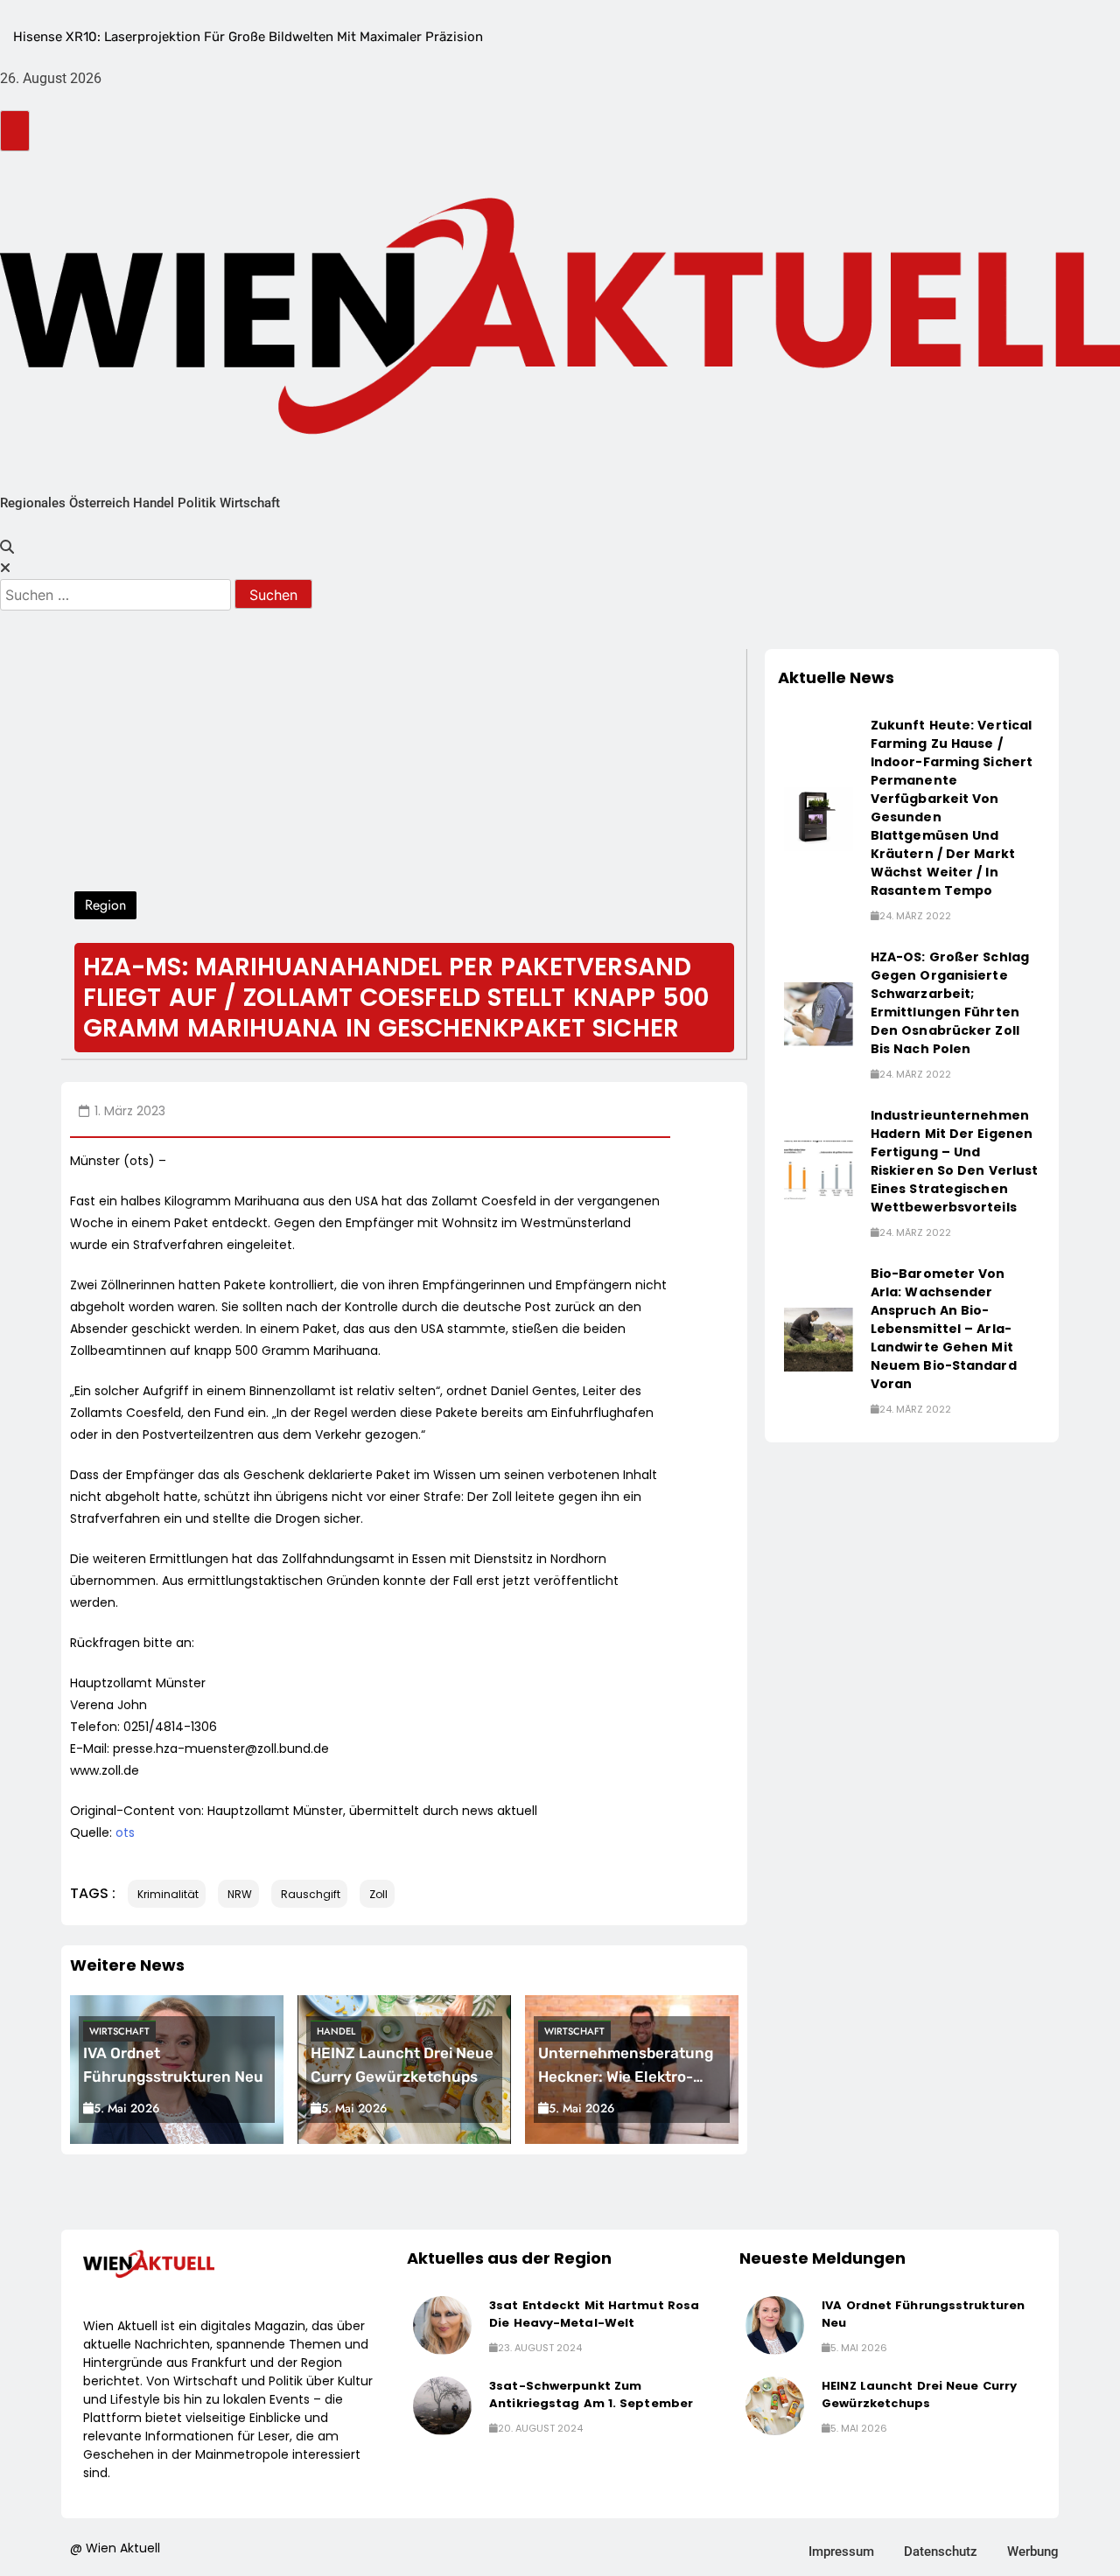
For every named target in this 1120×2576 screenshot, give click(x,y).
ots (125, 1833)
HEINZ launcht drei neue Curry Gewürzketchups (919, 2394)
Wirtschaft (250, 503)
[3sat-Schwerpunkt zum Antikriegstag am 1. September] (442, 2406)
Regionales (33, 503)
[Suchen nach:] (117, 595)
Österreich (99, 503)
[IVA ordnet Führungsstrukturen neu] (775, 2325)
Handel (154, 503)
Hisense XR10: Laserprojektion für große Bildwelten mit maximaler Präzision (248, 37)
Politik (197, 503)
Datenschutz (941, 2552)
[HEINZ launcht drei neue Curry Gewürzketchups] (775, 2406)
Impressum (841, 2552)
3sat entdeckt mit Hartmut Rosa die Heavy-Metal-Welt (594, 2314)
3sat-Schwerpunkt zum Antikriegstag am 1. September (591, 2394)
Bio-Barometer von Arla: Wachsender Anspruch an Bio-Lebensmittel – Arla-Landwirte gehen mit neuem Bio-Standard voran (944, 1329)
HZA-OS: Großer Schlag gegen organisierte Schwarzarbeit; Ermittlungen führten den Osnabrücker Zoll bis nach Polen (950, 1003)
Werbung (1033, 2552)
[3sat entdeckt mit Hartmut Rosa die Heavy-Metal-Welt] (442, 2325)
